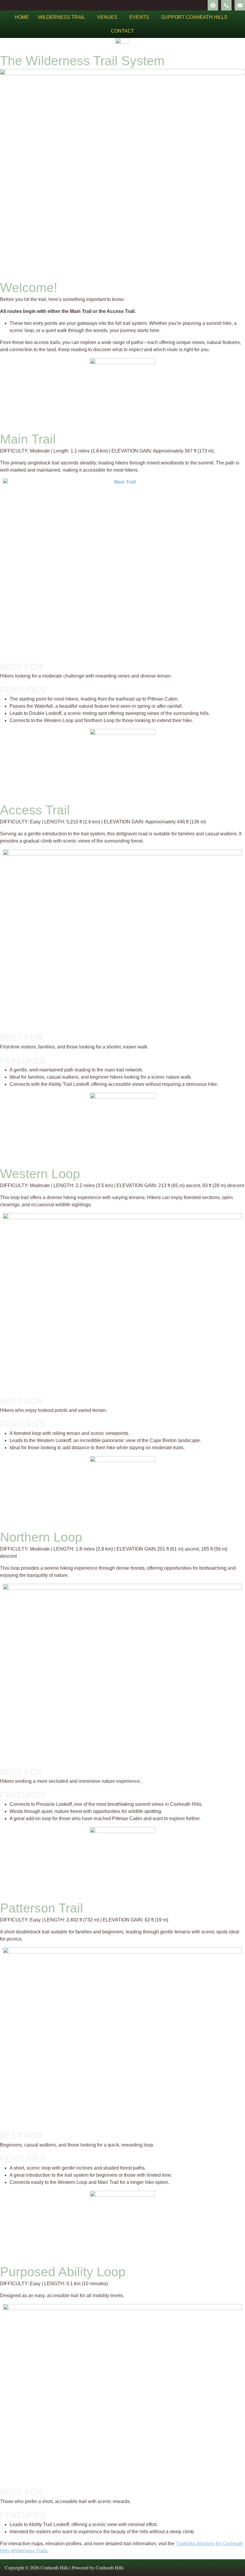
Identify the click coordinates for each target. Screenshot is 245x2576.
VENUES (107, 17)
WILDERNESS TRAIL (62, 17)
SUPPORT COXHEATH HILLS (194, 17)
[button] (63, 17)
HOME (22, 17)
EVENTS (139, 17)
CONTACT (122, 31)
